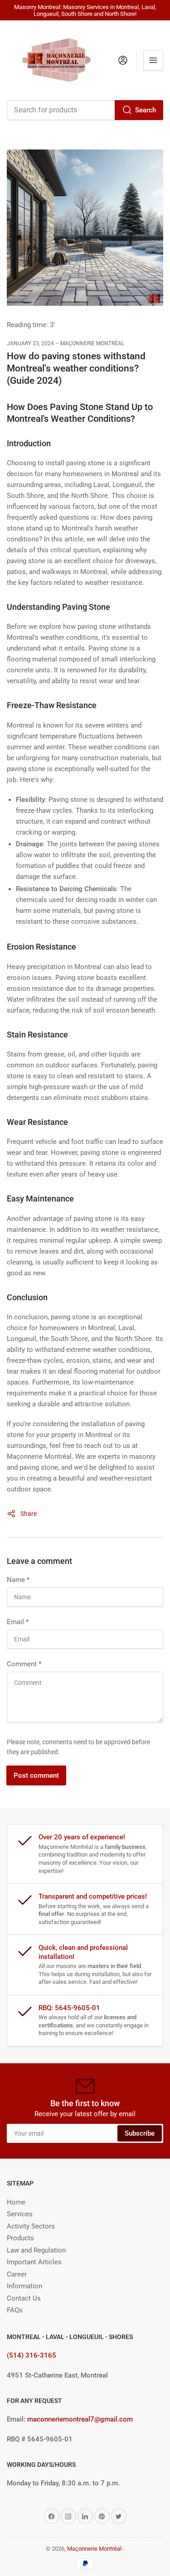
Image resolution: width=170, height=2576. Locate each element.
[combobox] (85, 110)
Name (18, 1580)
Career (17, 2274)
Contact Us (24, 2298)
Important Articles (34, 2262)
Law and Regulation (36, 2250)
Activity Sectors (31, 2226)
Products (20, 2238)
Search (146, 110)
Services (20, 2214)
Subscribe (140, 2133)
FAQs (15, 2310)
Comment (24, 1664)
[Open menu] (153, 60)
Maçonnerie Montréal (94, 2549)
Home (16, 2202)
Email (18, 1622)
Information (24, 2286)
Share (29, 1514)
